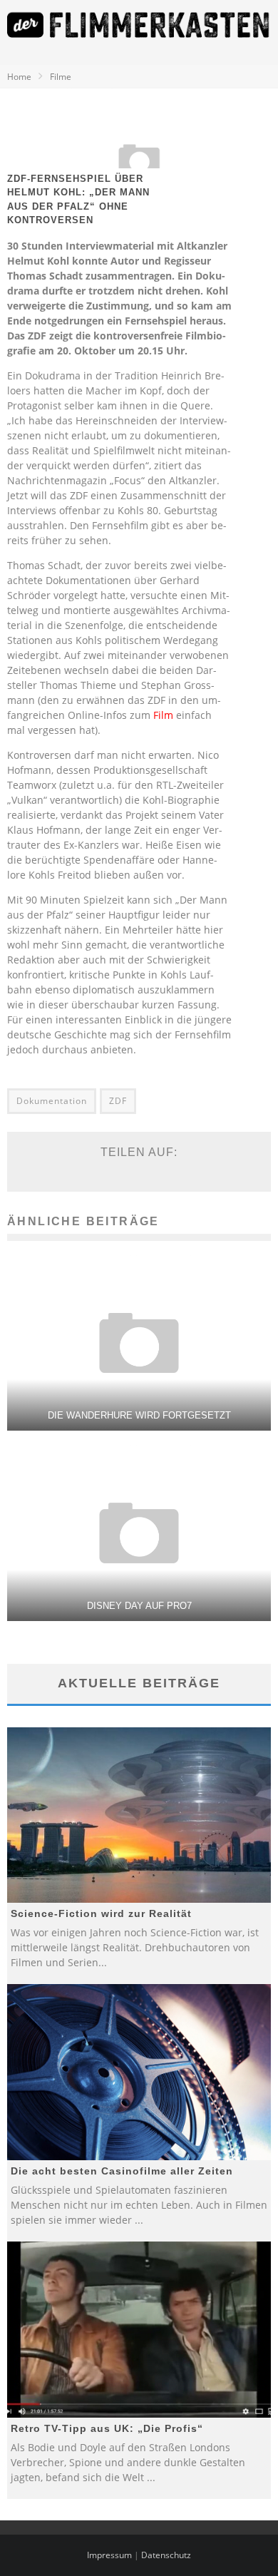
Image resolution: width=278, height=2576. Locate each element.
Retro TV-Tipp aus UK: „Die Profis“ (107, 2428)
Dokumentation (52, 1101)
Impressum (109, 2555)
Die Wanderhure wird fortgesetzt (139, 1415)
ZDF (118, 1101)
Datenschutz (166, 2555)
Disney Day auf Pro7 (139, 1606)
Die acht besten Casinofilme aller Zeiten (122, 2171)
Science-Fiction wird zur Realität (101, 1913)
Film (163, 715)
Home (19, 77)
